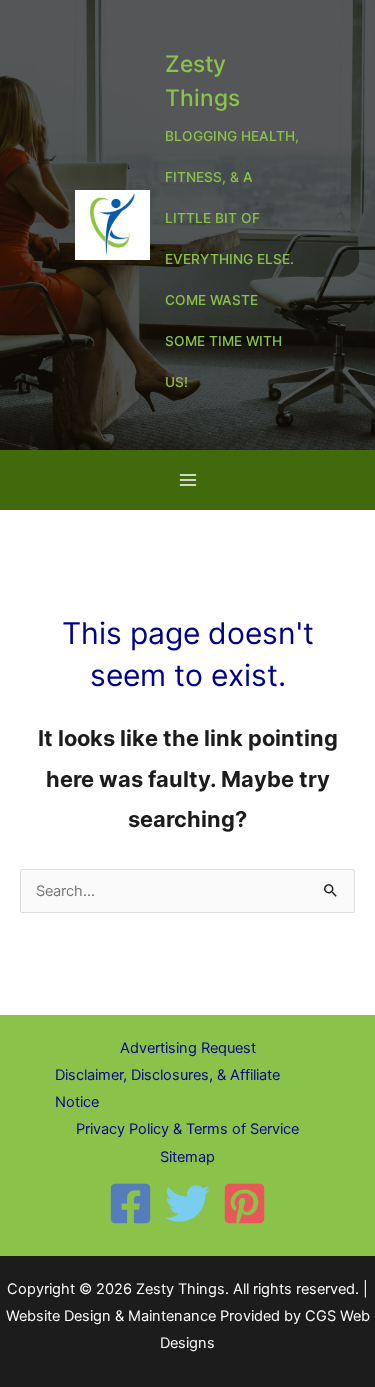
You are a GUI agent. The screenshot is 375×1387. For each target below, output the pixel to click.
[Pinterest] (244, 1203)
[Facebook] (130, 1203)
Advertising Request (188, 1048)
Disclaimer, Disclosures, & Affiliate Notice (167, 1088)
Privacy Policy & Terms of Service (187, 1129)
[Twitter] (187, 1203)
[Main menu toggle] (188, 480)
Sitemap (187, 1157)
